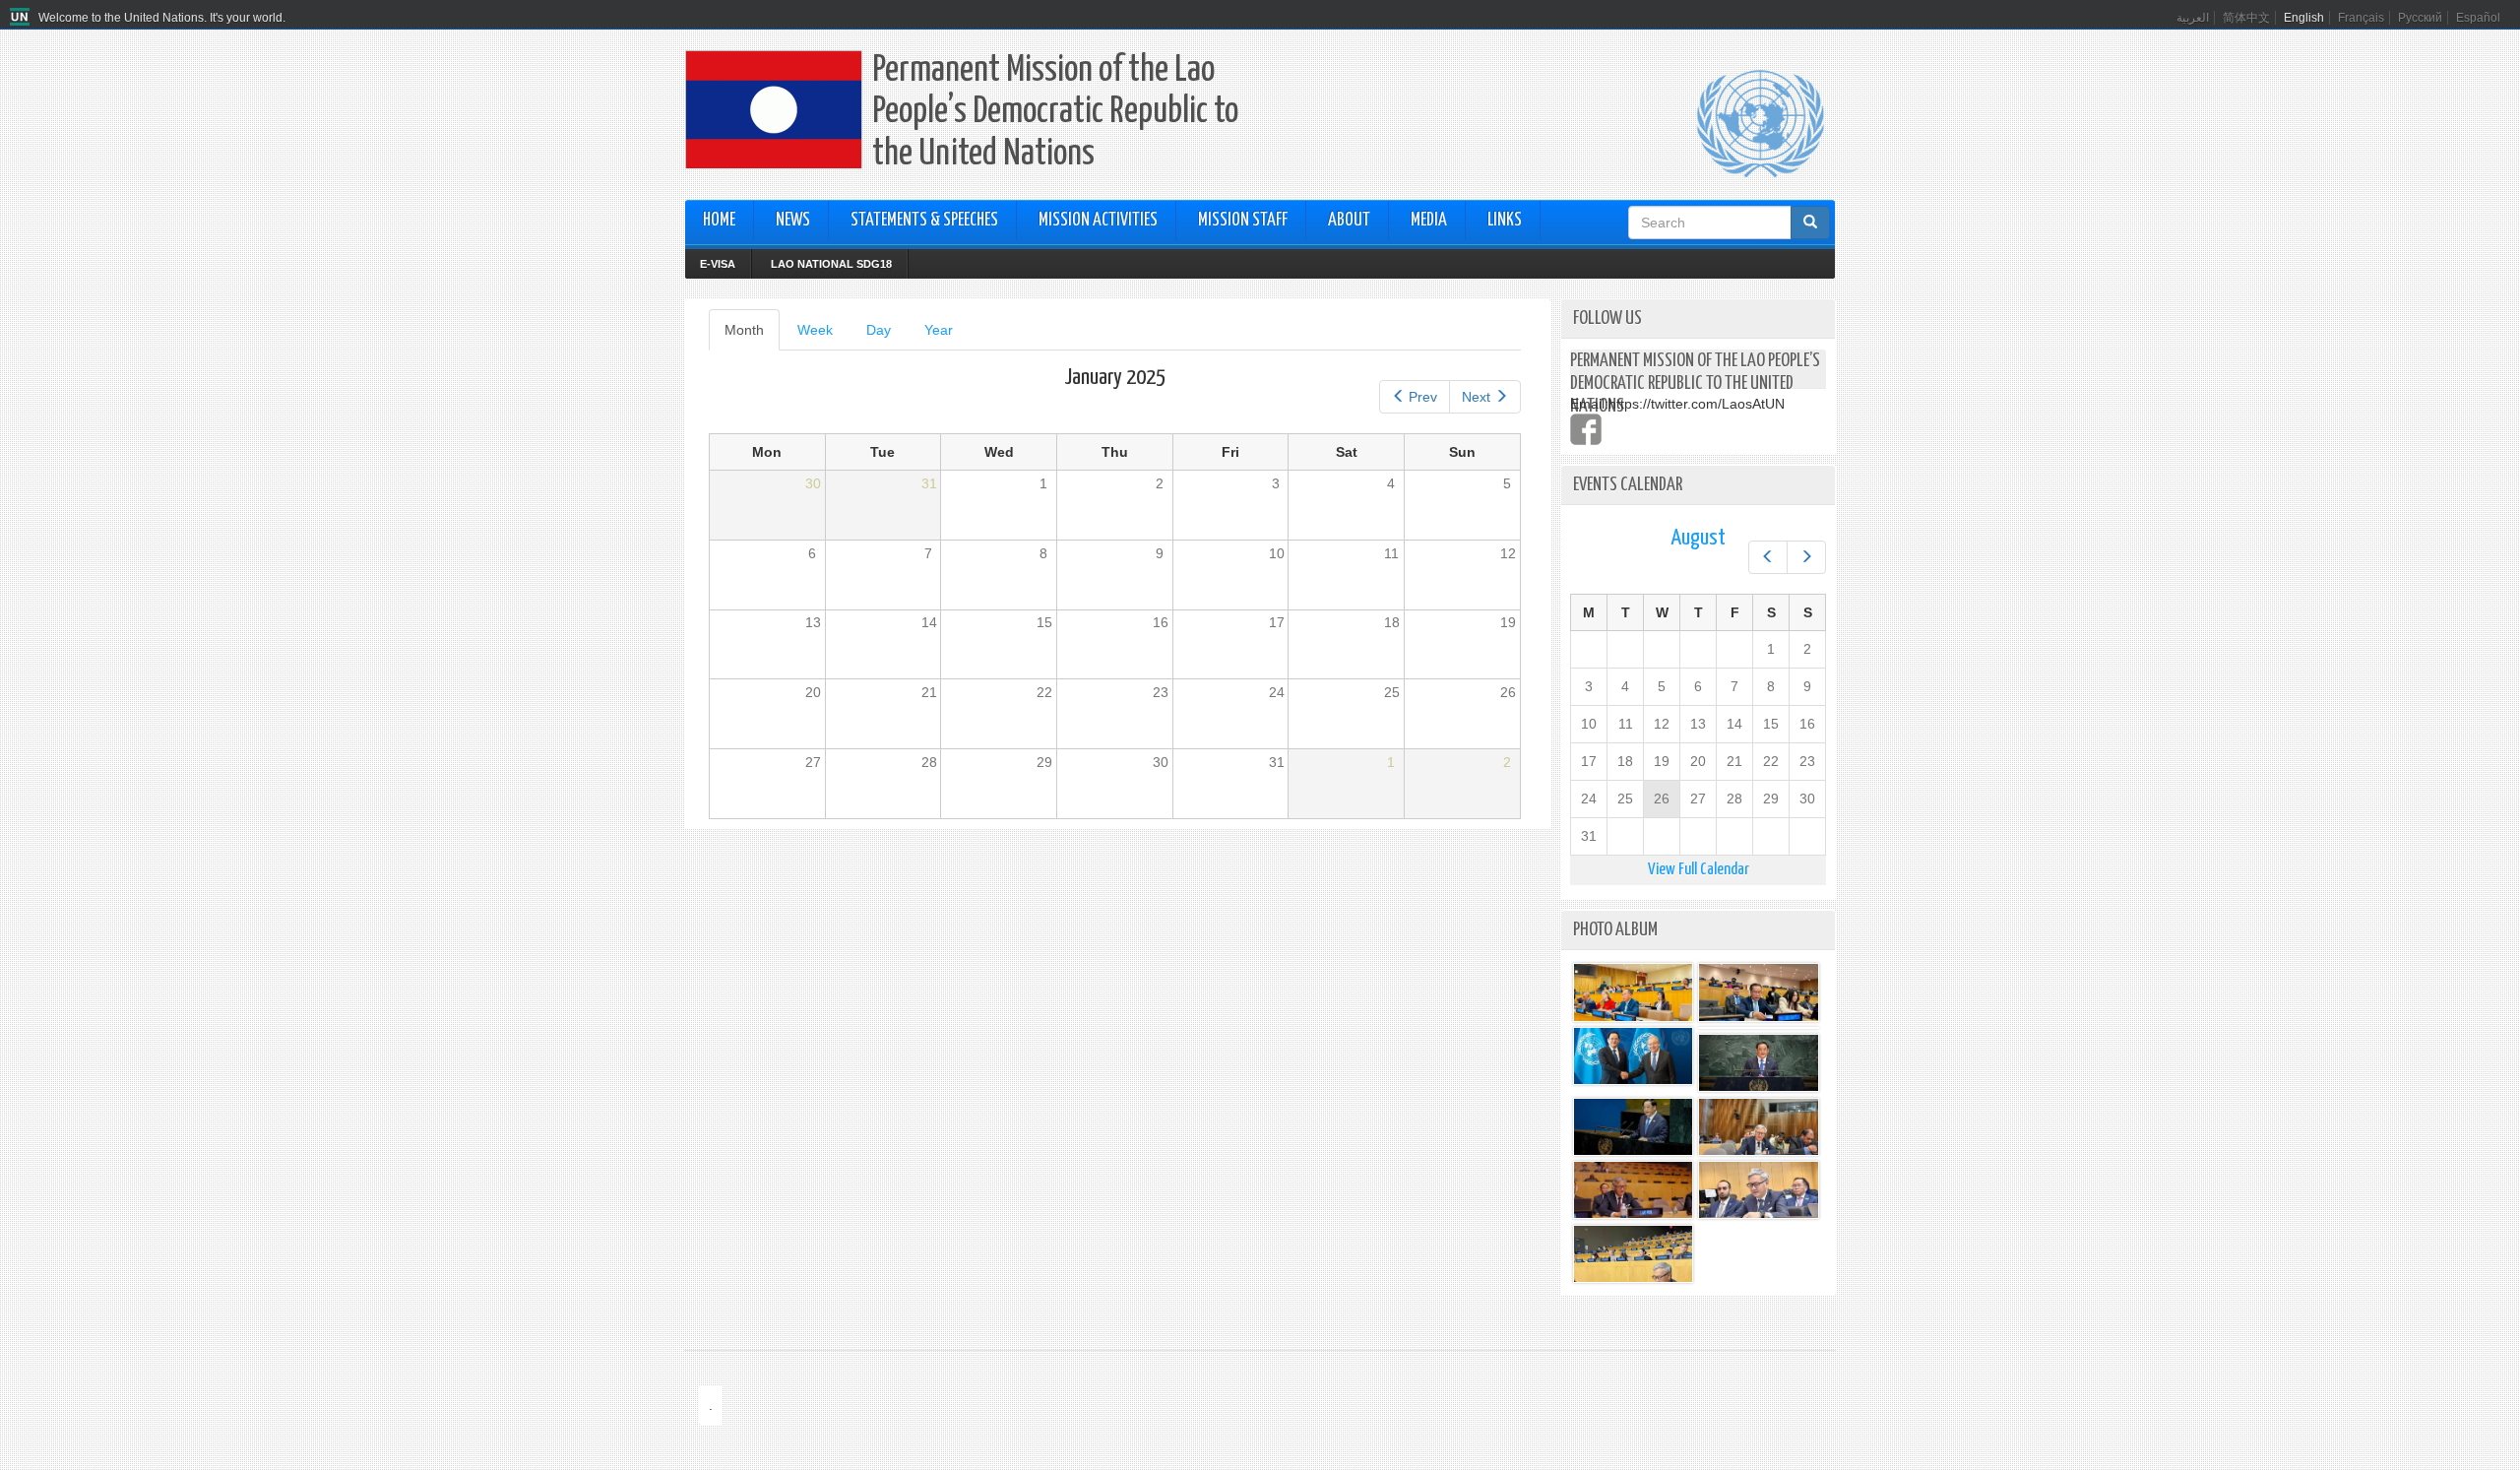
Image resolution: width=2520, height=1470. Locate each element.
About (1349, 221)
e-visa (718, 264)
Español (2478, 18)
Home (719, 221)
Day (879, 330)
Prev (1423, 397)
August (1698, 538)
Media (1429, 221)
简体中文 (2246, 18)
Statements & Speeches (924, 221)
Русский (2420, 18)
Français (2361, 18)
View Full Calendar (1699, 870)
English (2304, 18)
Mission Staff (1243, 221)
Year (939, 330)
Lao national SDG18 (831, 264)
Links (1505, 221)
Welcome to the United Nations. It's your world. (162, 18)
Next (1476, 397)
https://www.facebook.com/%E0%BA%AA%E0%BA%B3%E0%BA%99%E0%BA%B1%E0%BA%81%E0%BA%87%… (1586, 429)
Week (815, 330)
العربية (2193, 18)
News (793, 221)
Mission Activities (1098, 221)
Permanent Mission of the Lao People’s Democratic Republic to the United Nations (1055, 113)
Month (752, 336)
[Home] (22, 18)
